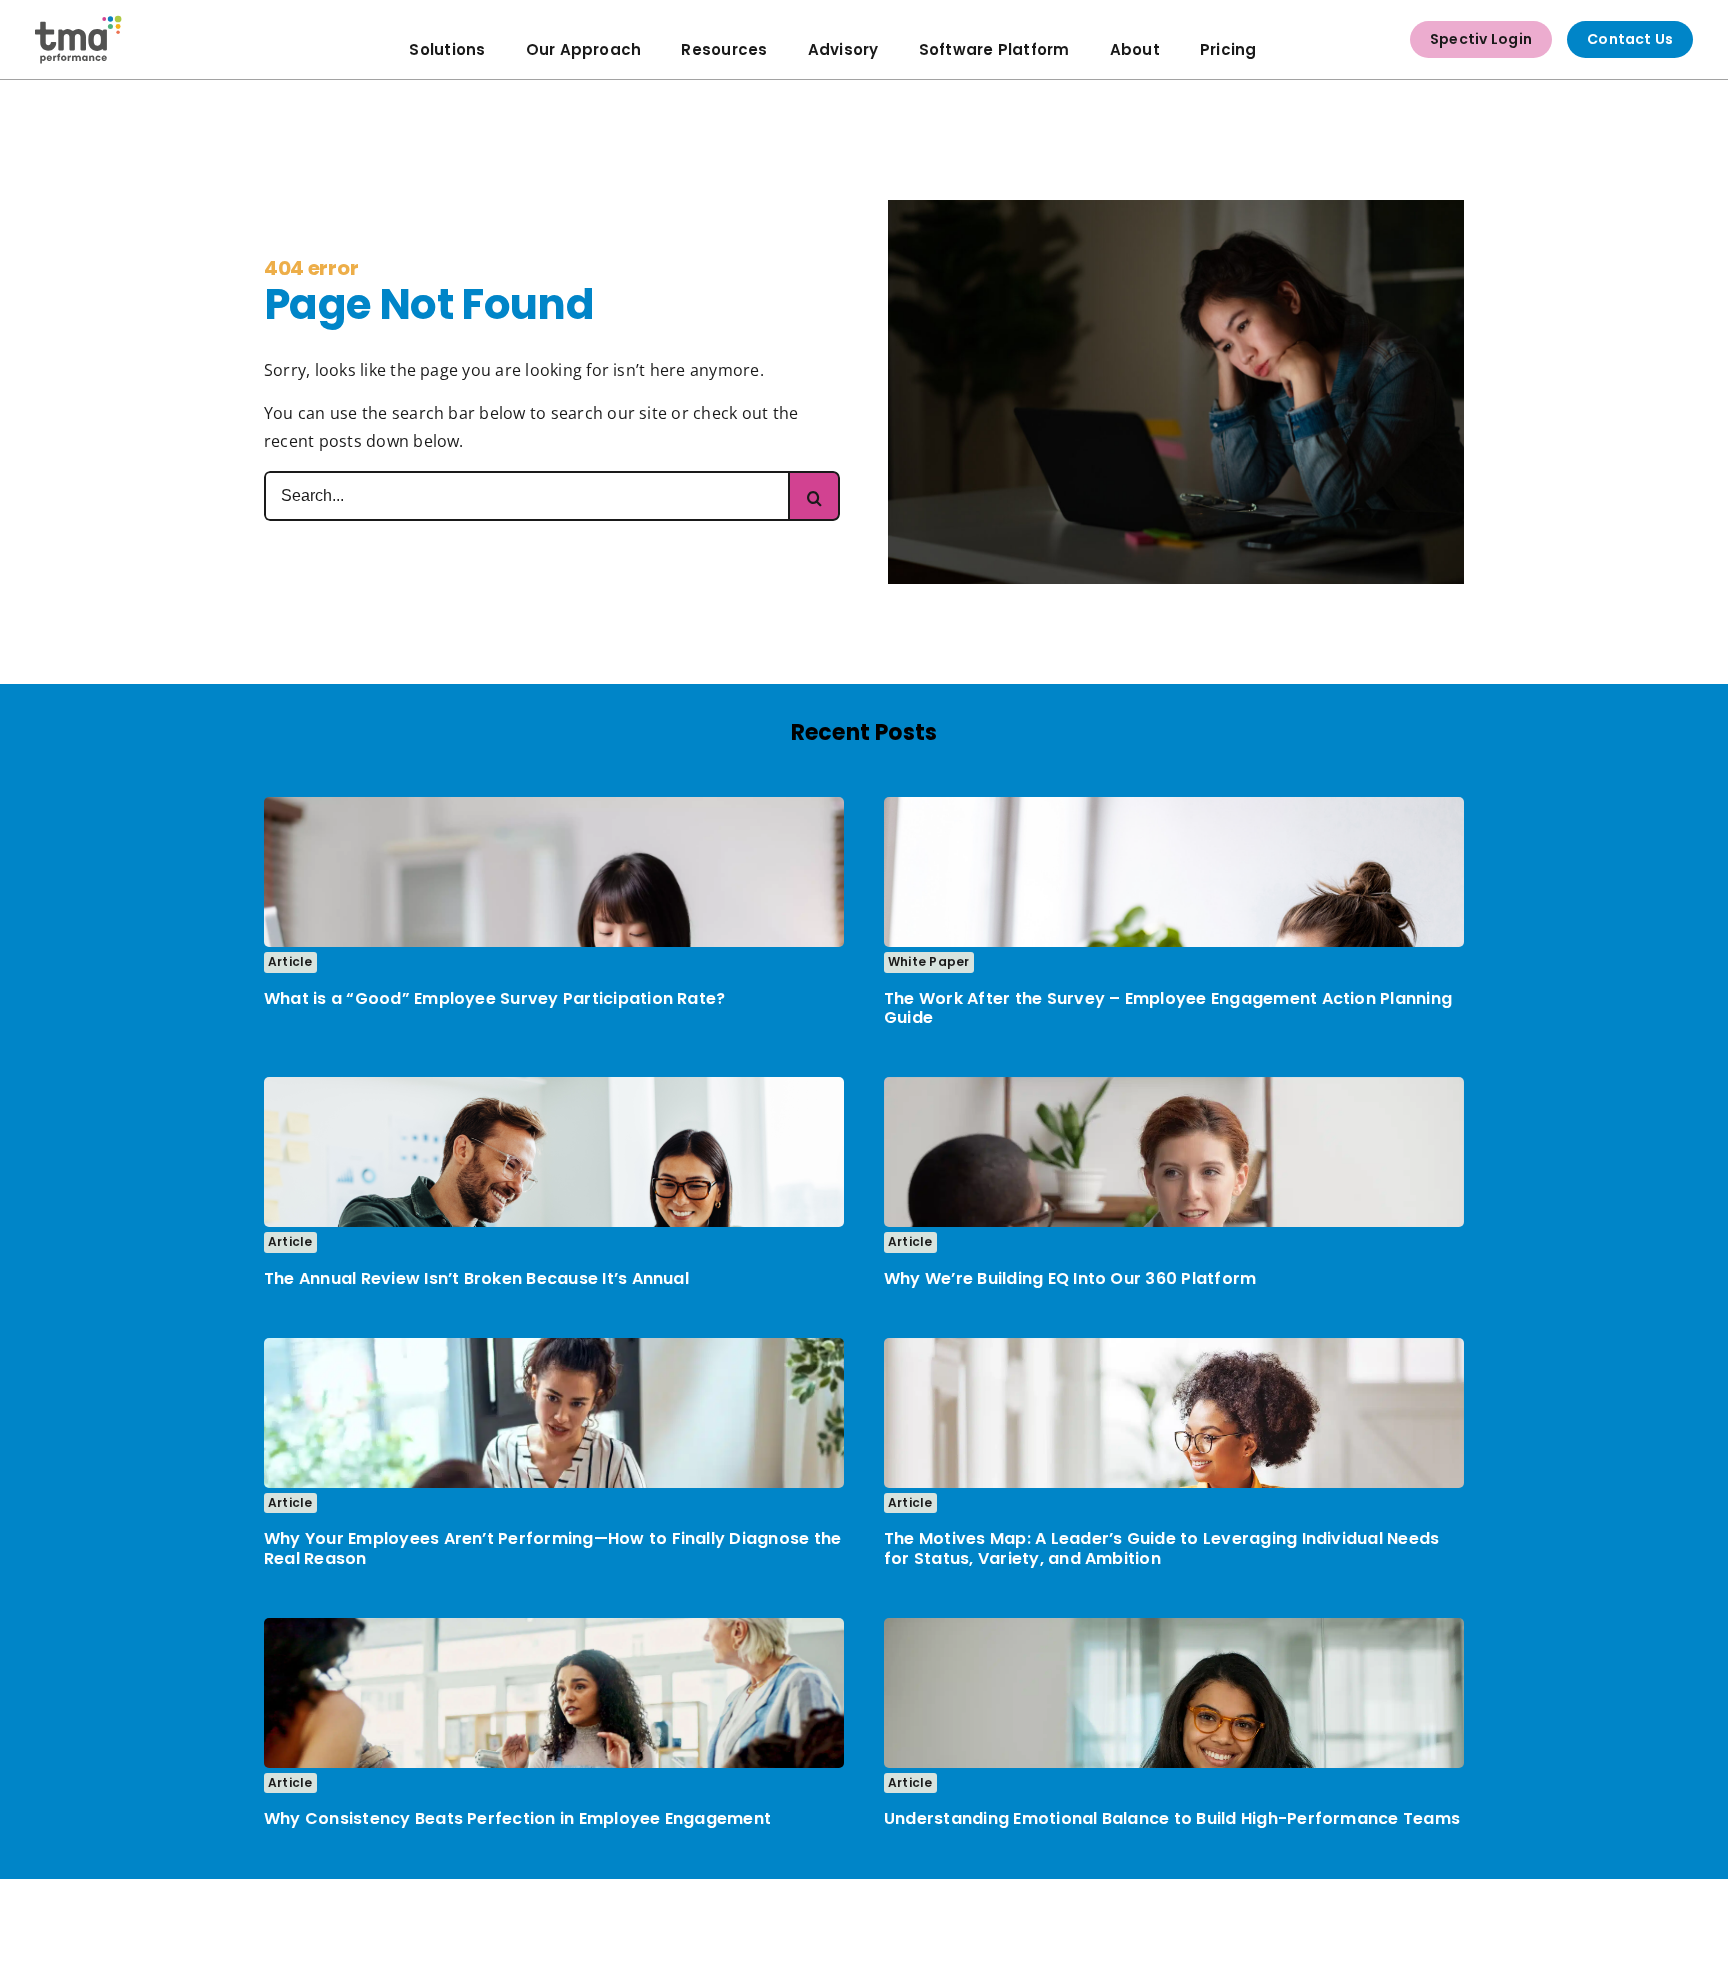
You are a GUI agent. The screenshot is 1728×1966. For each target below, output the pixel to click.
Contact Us (1630, 39)
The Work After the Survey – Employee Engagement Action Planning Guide (1168, 1008)
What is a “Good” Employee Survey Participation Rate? (494, 998)
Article (290, 961)
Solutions (447, 49)
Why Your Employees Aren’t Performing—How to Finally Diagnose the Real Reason (552, 1548)
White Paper (929, 961)
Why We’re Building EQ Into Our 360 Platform (1070, 1278)
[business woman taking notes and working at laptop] (1174, 1346)
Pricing (1228, 49)
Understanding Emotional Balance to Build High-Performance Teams (1172, 1818)
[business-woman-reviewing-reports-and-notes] (554, 805)
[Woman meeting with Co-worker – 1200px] (554, 1346)
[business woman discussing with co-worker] (1174, 1085)
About (1135, 49)
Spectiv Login (1481, 39)
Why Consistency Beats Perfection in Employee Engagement (517, 1818)
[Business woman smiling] (1174, 1626)
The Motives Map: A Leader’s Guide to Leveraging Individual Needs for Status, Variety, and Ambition (1161, 1548)
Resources (724, 49)
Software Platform (994, 49)
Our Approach (584, 49)
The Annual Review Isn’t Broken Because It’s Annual (476, 1278)
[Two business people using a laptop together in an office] (554, 1085)
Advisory (843, 49)
